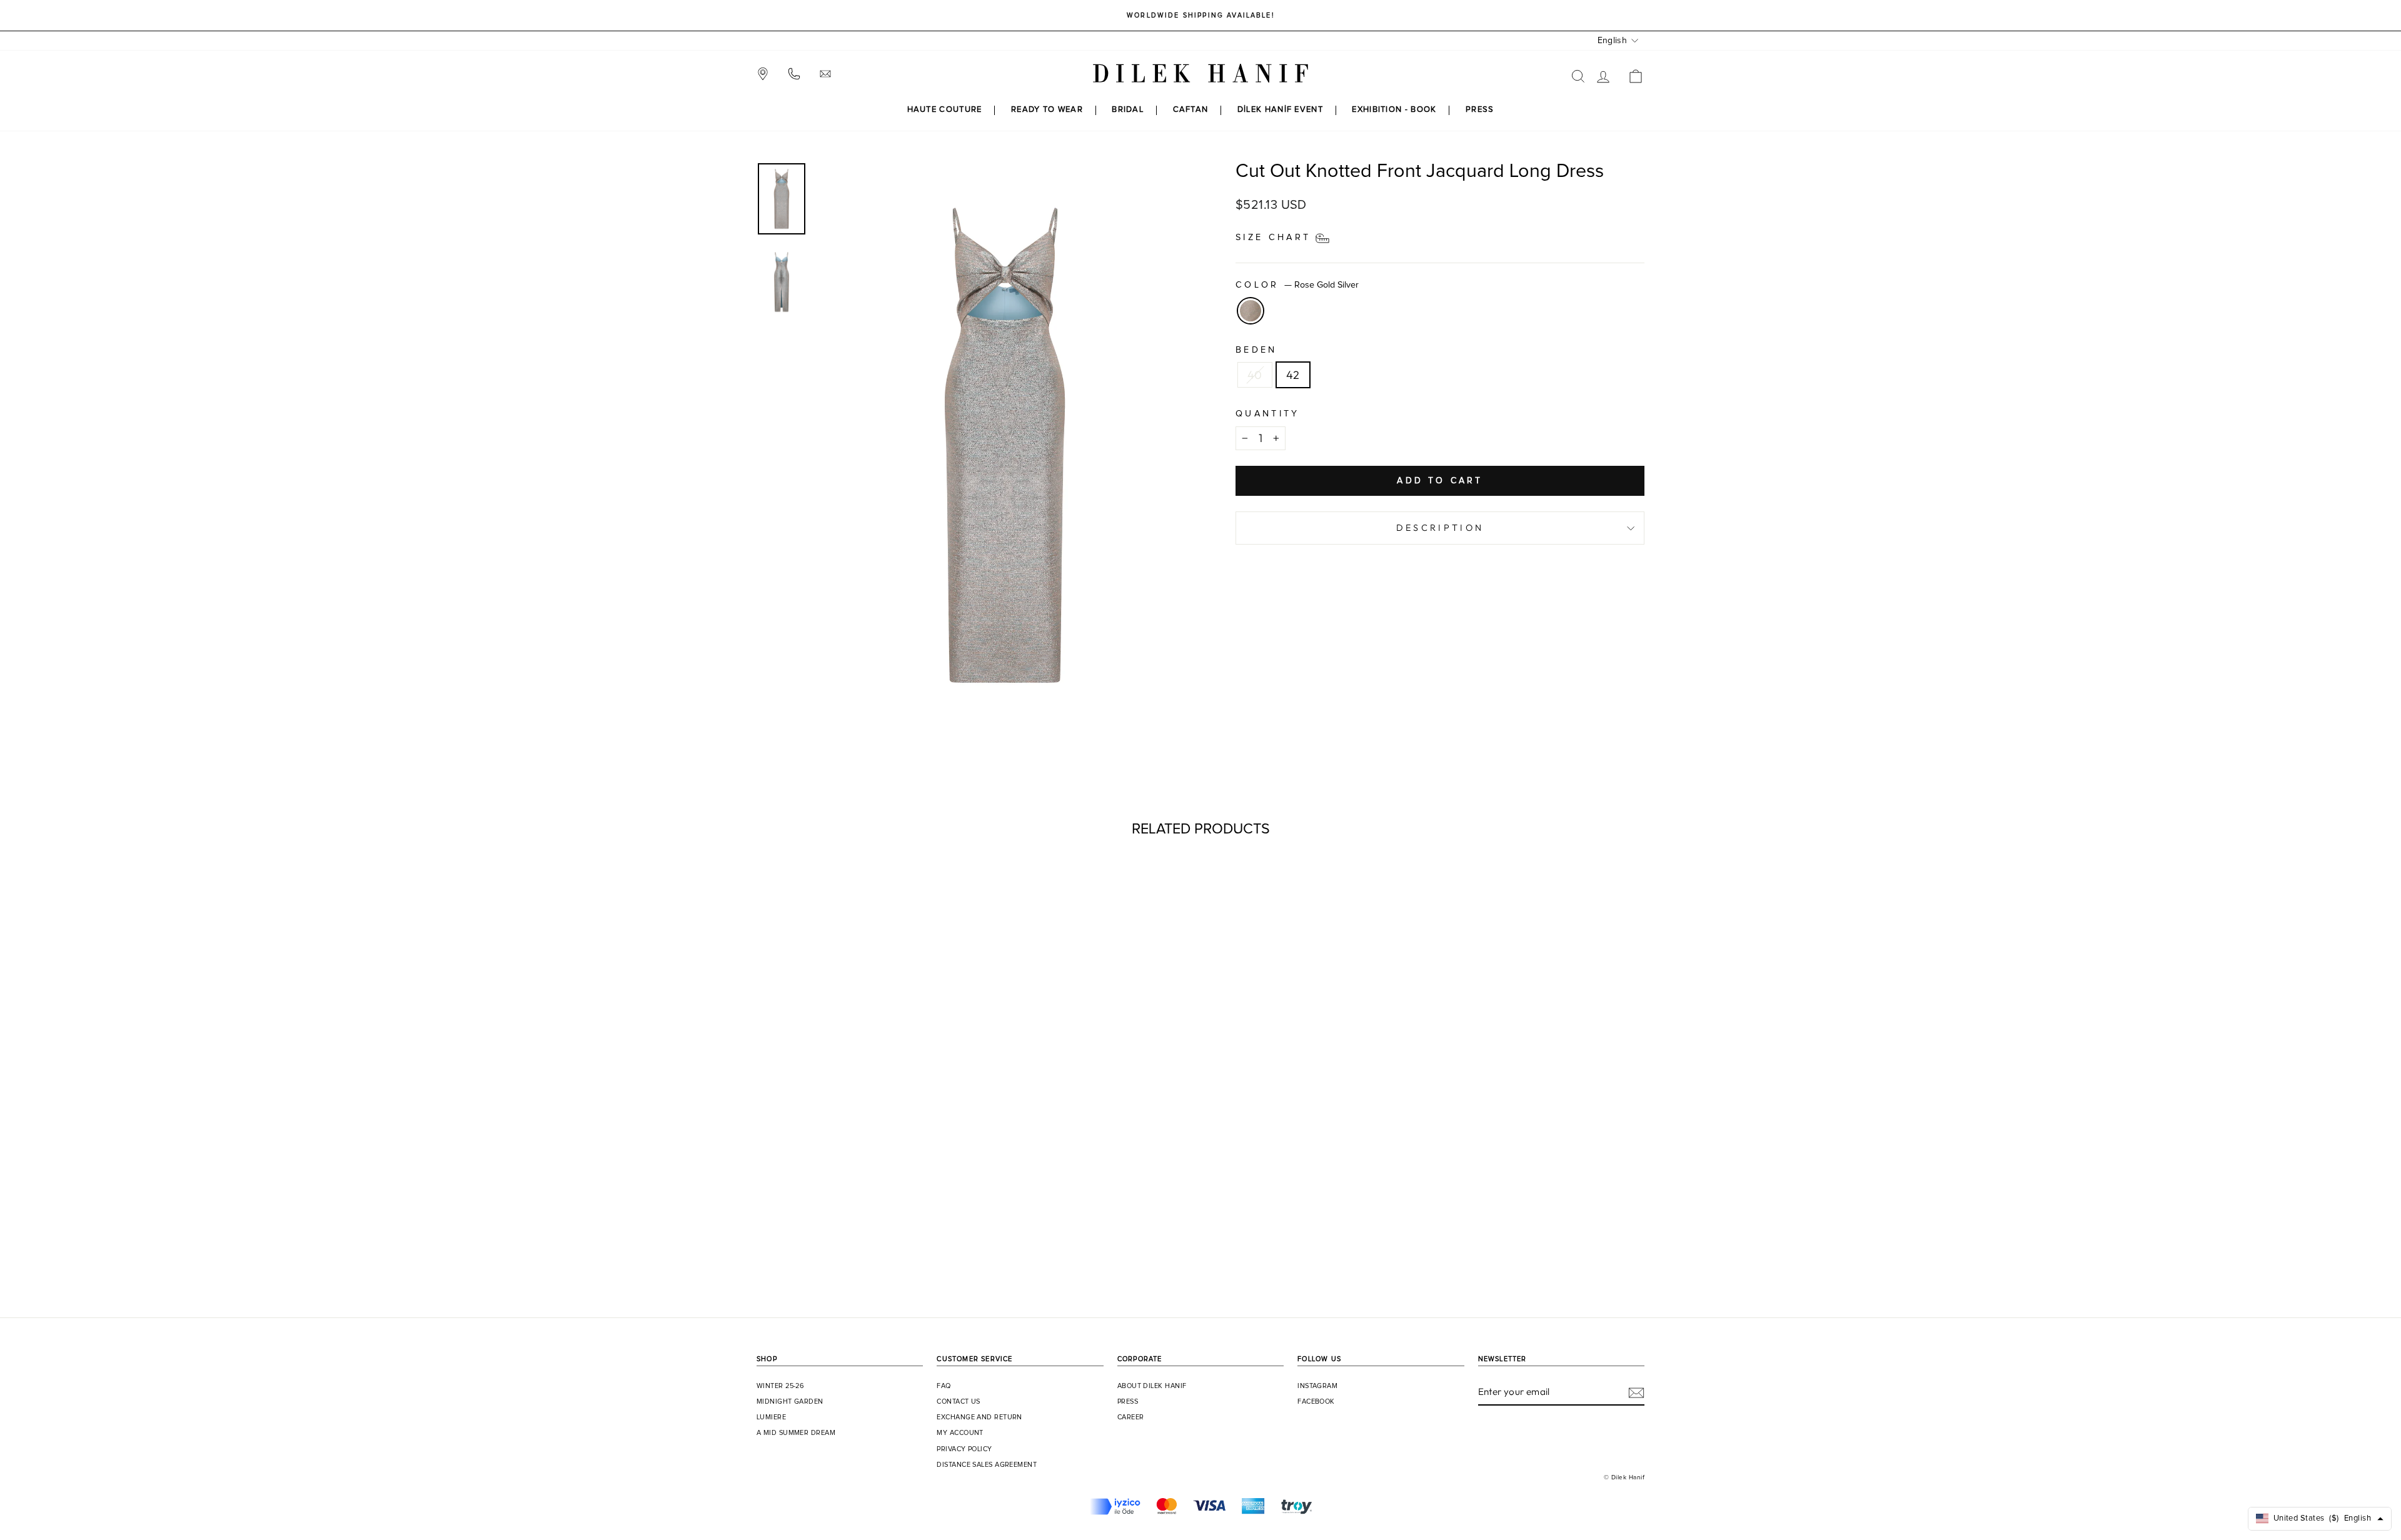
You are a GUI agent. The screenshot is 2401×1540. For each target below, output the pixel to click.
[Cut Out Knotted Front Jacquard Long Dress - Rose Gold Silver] (863, 1243)
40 (1255, 375)
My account (960, 1433)
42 (1293, 375)
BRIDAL (1128, 110)
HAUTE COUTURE (945, 110)
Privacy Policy (964, 1449)
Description (1440, 528)
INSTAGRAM (1317, 1386)
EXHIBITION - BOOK (1394, 110)
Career (1131, 1417)
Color (1297, 285)
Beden (1256, 350)
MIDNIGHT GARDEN (790, 1402)
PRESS (1480, 110)
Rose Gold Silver (1251, 311)
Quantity (1268, 414)
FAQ (944, 1386)
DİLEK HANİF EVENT (1280, 110)
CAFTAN (1191, 110)
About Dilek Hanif (1152, 1386)
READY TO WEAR (1047, 110)
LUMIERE (771, 1417)
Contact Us (959, 1402)
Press (1128, 1402)
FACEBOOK (1316, 1402)
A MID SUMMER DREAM (796, 1433)
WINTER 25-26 (780, 1386)
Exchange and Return (979, 1417)
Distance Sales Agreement (987, 1465)
